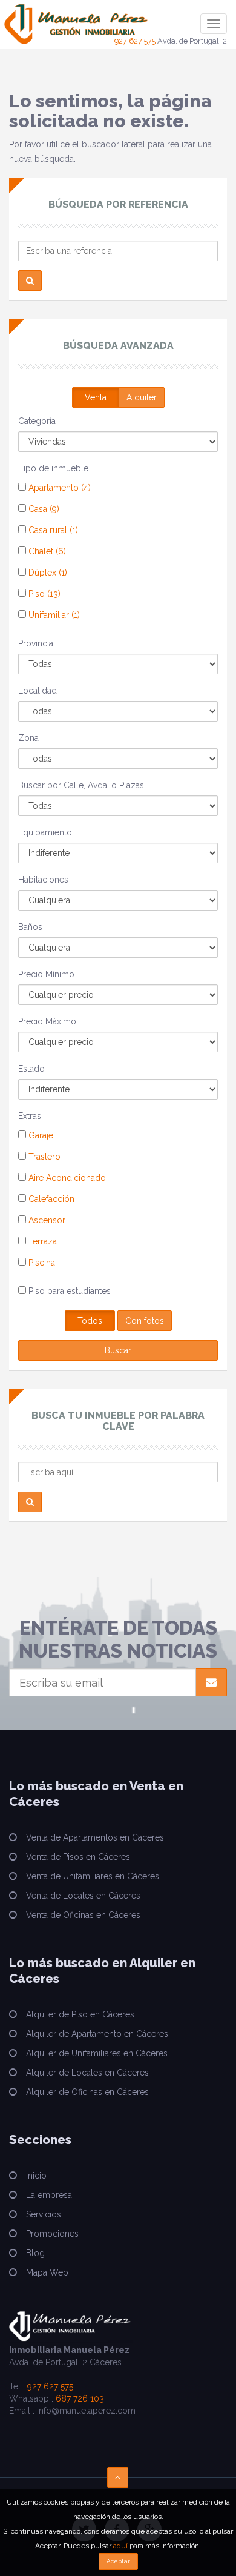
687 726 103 (80, 2398)
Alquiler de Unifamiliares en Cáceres (97, 2053)
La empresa (49, 2195)
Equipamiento (45, 832)
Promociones (52, 2234)
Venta (96, 397)
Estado (31, 1069)
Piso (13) (43, 594)
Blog (35, 2253)
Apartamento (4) (58, 488)
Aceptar (118, 2561)
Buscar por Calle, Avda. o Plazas (81, 785)
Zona (28, 738)
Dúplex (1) (47, 573)
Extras (30, 1116)
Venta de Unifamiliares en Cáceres (93, 1876)
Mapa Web (47, 2272)
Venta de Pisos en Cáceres (78, 1857)
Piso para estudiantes (68, 1291)
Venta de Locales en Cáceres (83, 1896)
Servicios (44, 2214)
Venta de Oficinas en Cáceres (83, 1915)
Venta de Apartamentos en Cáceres (95, 1837)
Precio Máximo (47, 1021)
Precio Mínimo (46, 974)
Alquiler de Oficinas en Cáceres (87, 2092)
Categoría (37, 421)
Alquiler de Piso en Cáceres (80, 2014)
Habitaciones (43, 880)
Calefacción (50, 1199)
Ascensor (46, 1220)
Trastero (43, 1157)
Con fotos (145, 1321)
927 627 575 (135, 41)
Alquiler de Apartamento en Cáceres (97, 2034)
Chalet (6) (46, 551)
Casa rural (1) (52, 530)
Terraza (41, 1241)
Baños (30, 927)
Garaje (40, 1135)
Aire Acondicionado (66, 1178)
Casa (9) (43, 509)
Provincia (36, 643)
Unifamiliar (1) (53, 615)
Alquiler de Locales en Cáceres (87, 2073)
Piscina (41, 1263)
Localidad (38, 691)
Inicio (36, 2176)
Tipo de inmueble (53, 468)
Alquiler (142, 397)
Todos (90, 1321)
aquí (120, 2546)
